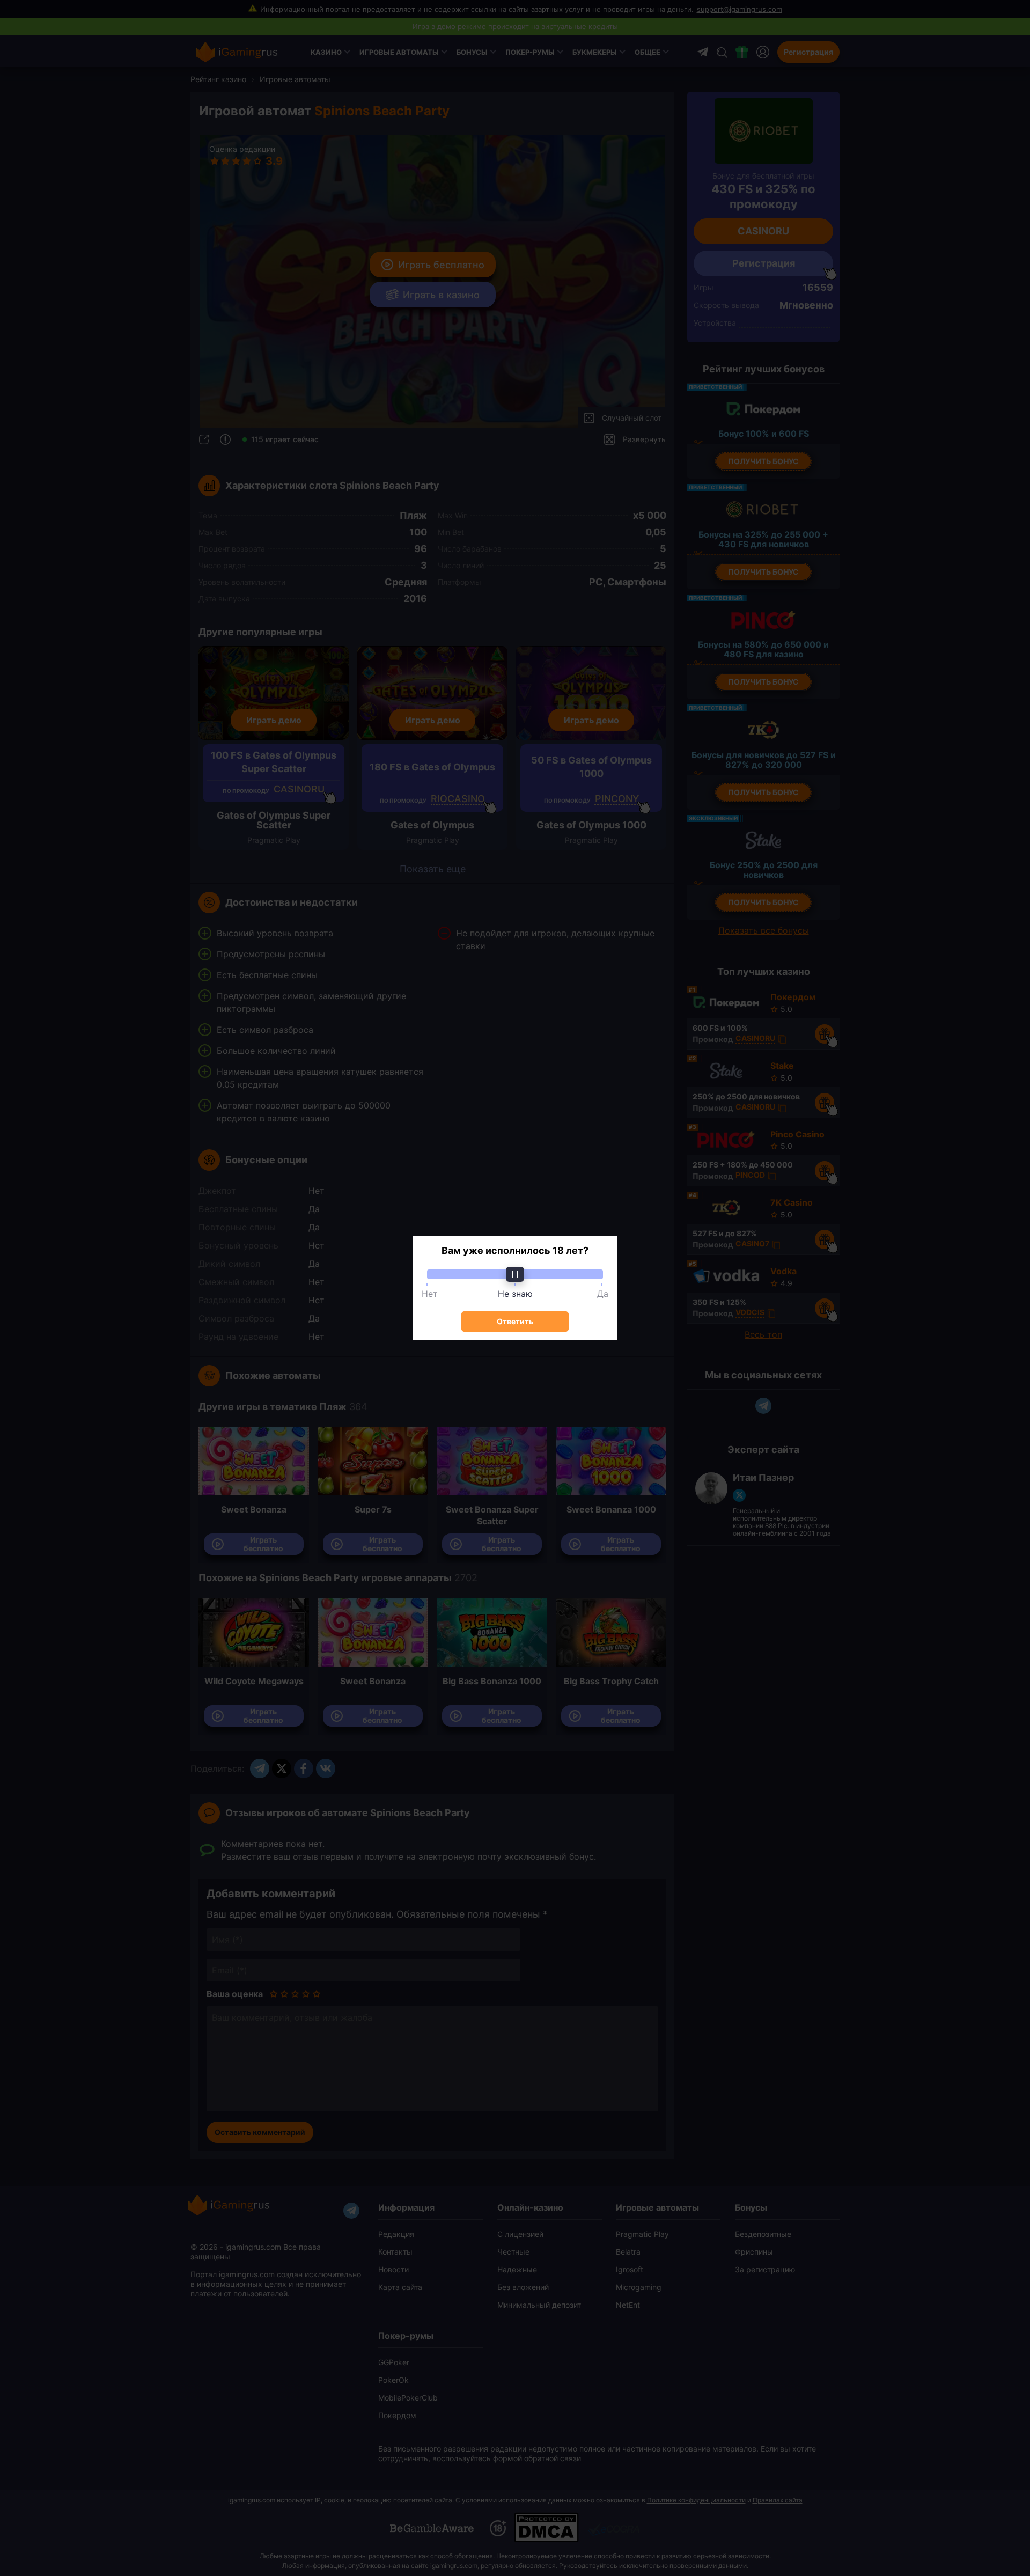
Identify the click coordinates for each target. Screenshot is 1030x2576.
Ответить (515, 1321)
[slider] (515, 1274)
